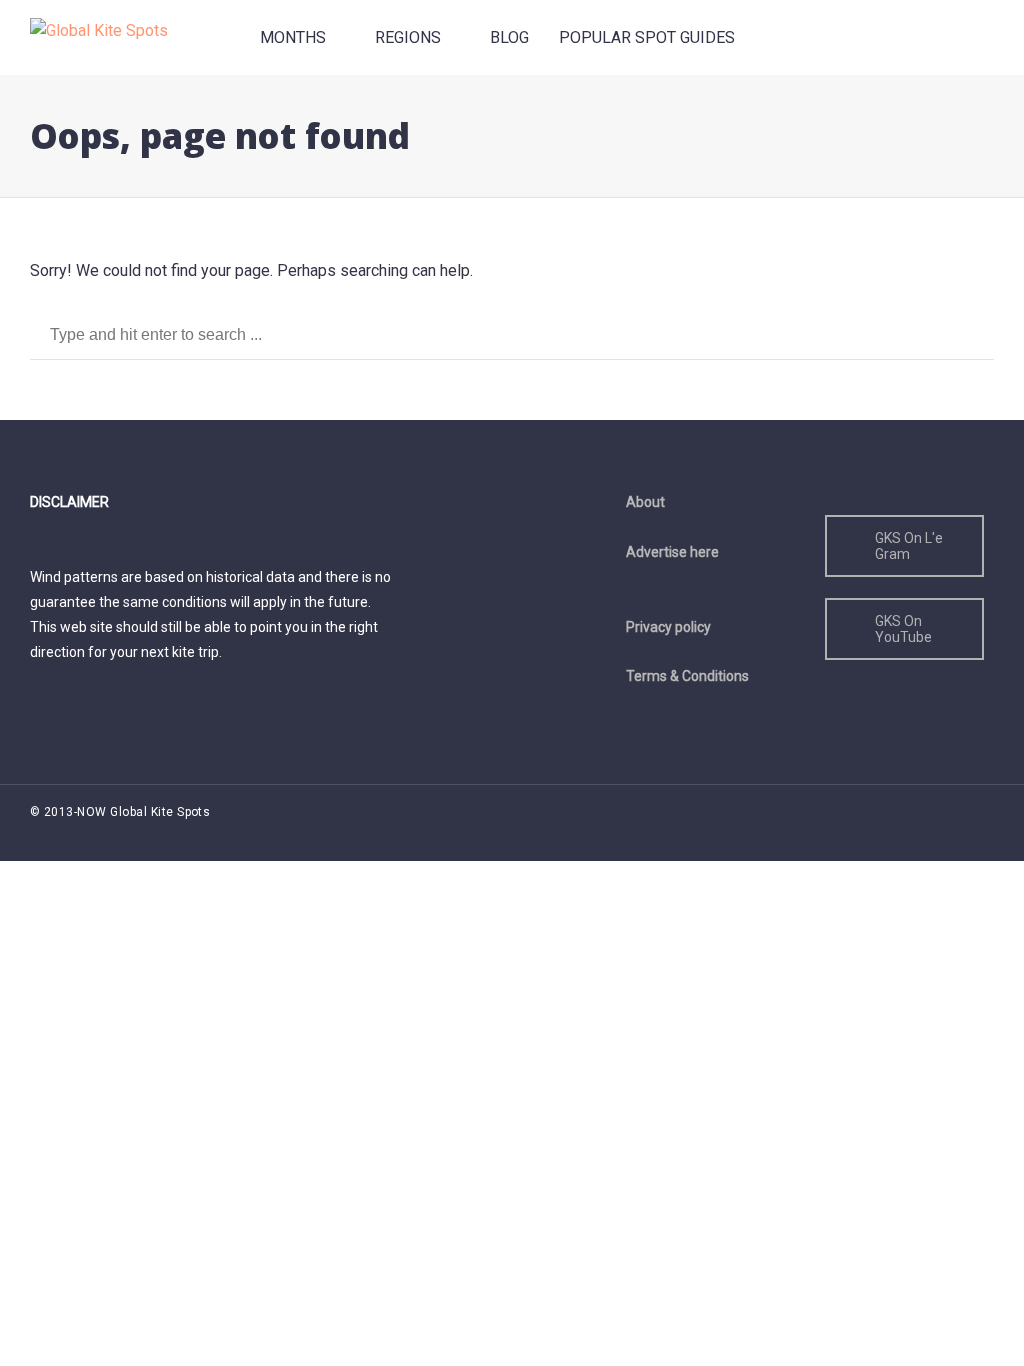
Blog (509, 37)
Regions (408, 37)
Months (293, 37)
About (645, 502)
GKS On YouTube (903, 629)
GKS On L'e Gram (909, 546)
